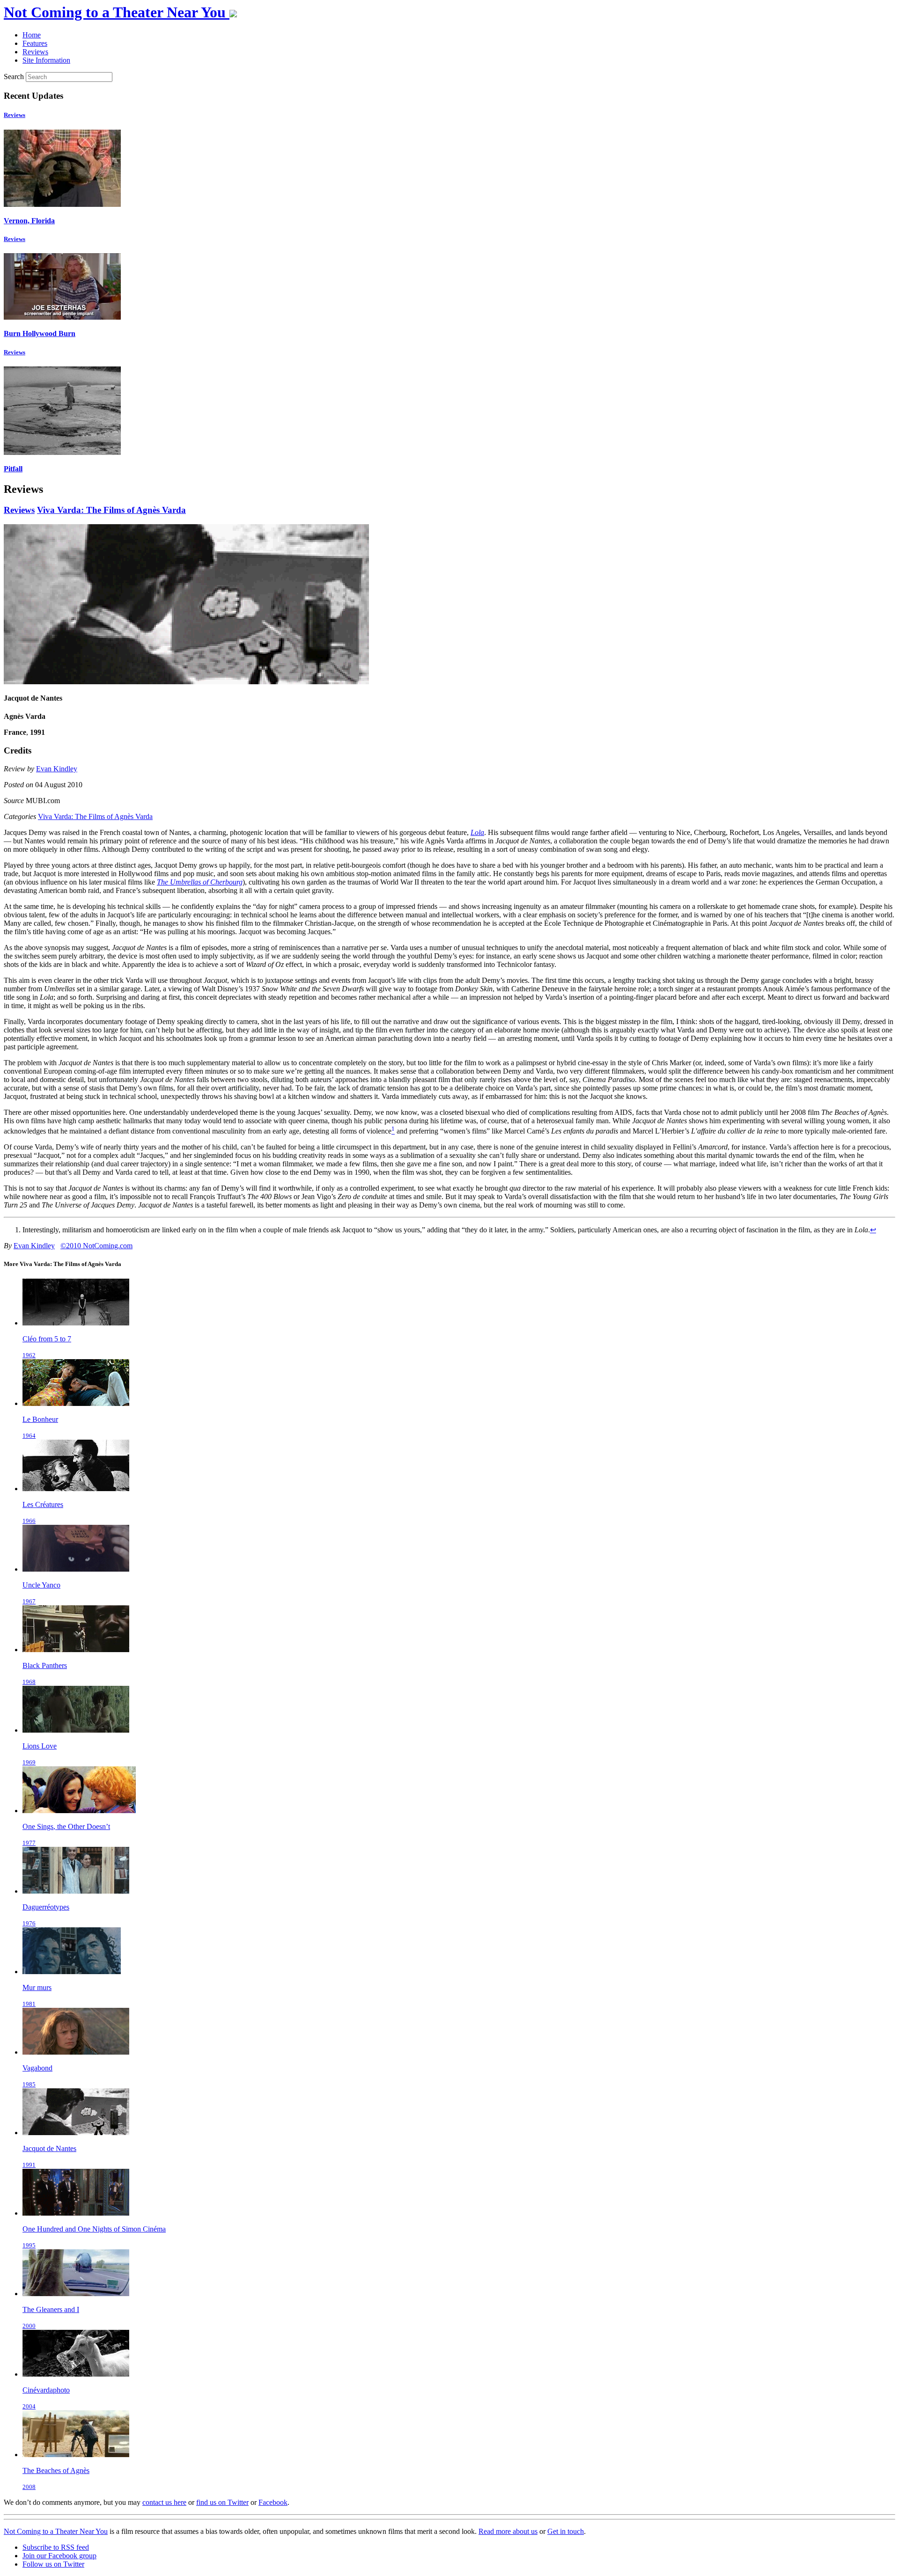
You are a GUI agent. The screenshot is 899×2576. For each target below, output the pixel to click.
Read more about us (508, 2531)
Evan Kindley (57, 769)
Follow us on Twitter (53, 2564)
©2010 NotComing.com (96, 1246)
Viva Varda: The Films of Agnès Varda (111, 510)
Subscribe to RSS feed (56, 2547)
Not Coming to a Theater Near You (56, 2531)
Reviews (15, 115)
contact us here (164, 2502)
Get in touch (566, 2531)
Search (14, 77)
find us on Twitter (222, 2502)
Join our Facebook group (59, 2556)
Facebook (273, 2502)
